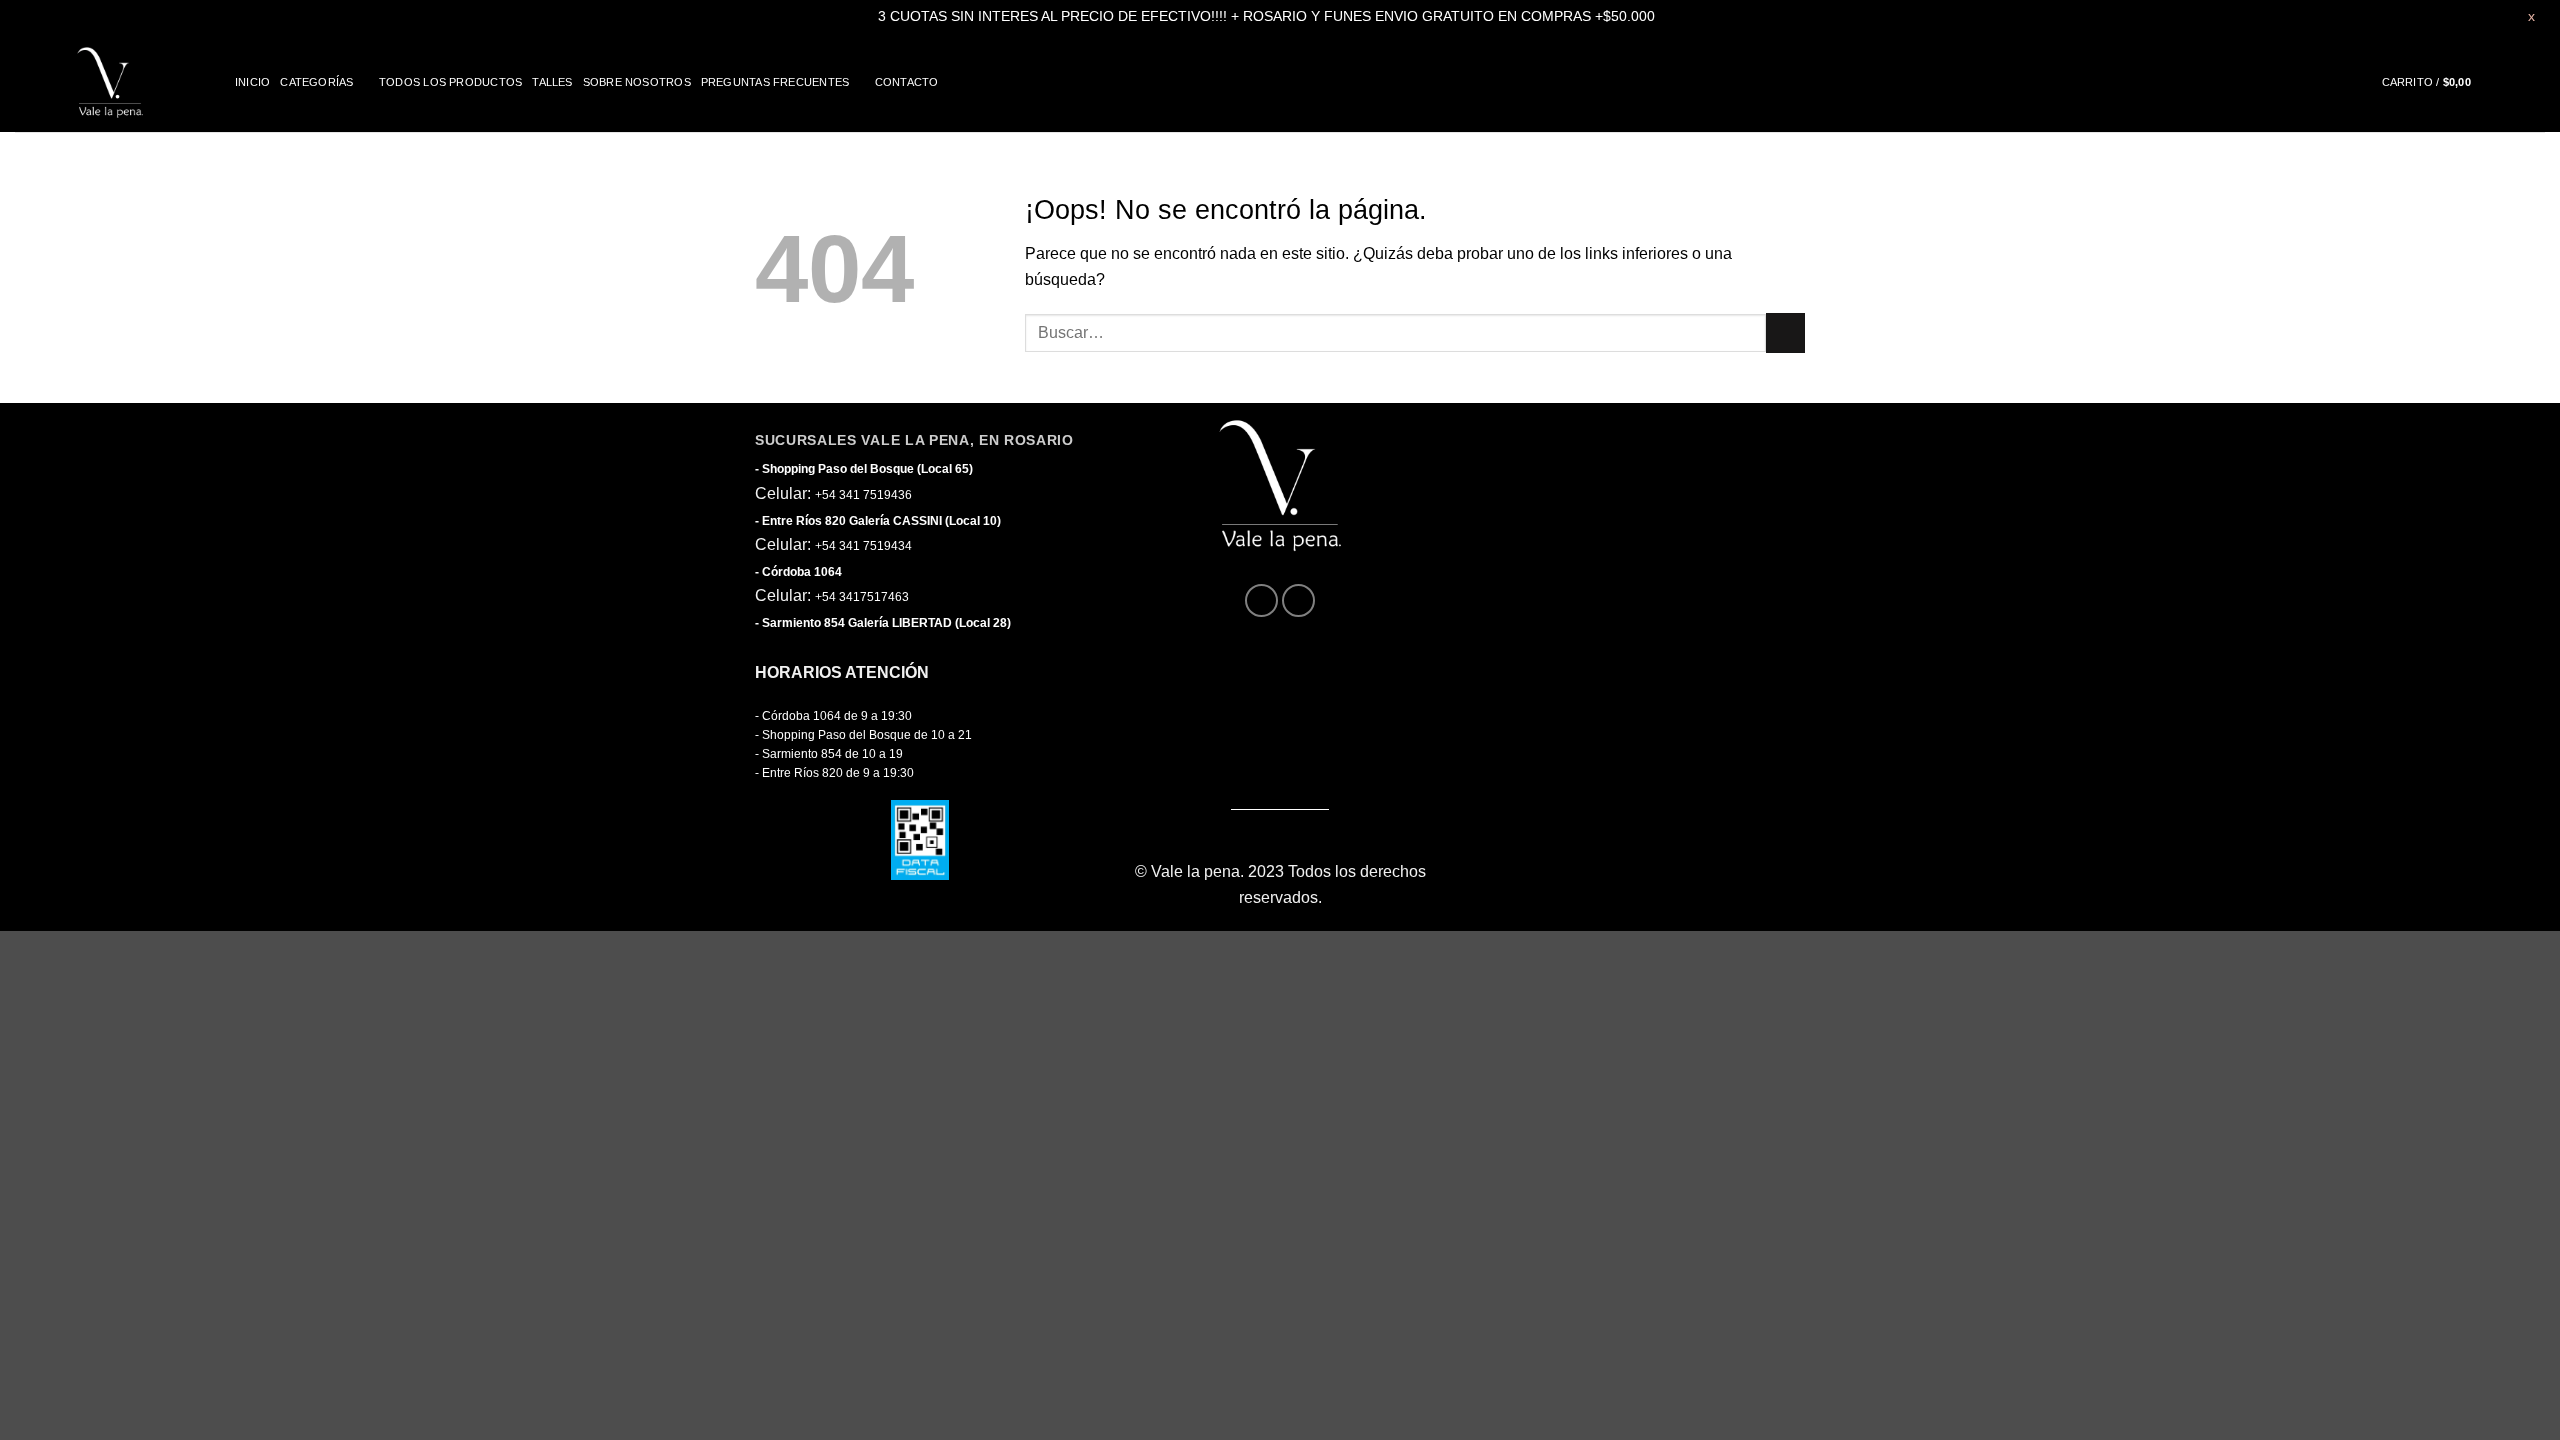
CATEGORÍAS (316, 82)
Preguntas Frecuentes (775, 82)
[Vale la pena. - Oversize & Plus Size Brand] (110, 82)
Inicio (252, 82)
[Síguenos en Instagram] (1298, 600)
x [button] (2531, 16)
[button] (2444, 82)
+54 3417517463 (862, 597)
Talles (552, 82)
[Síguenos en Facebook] (1261, 600)
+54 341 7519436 (863, 495)
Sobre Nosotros (637, 82)
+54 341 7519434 (863, 546)
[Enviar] (1785, 332)
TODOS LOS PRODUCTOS (450, 82)
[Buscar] (2538, 82)
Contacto (907, 82)
